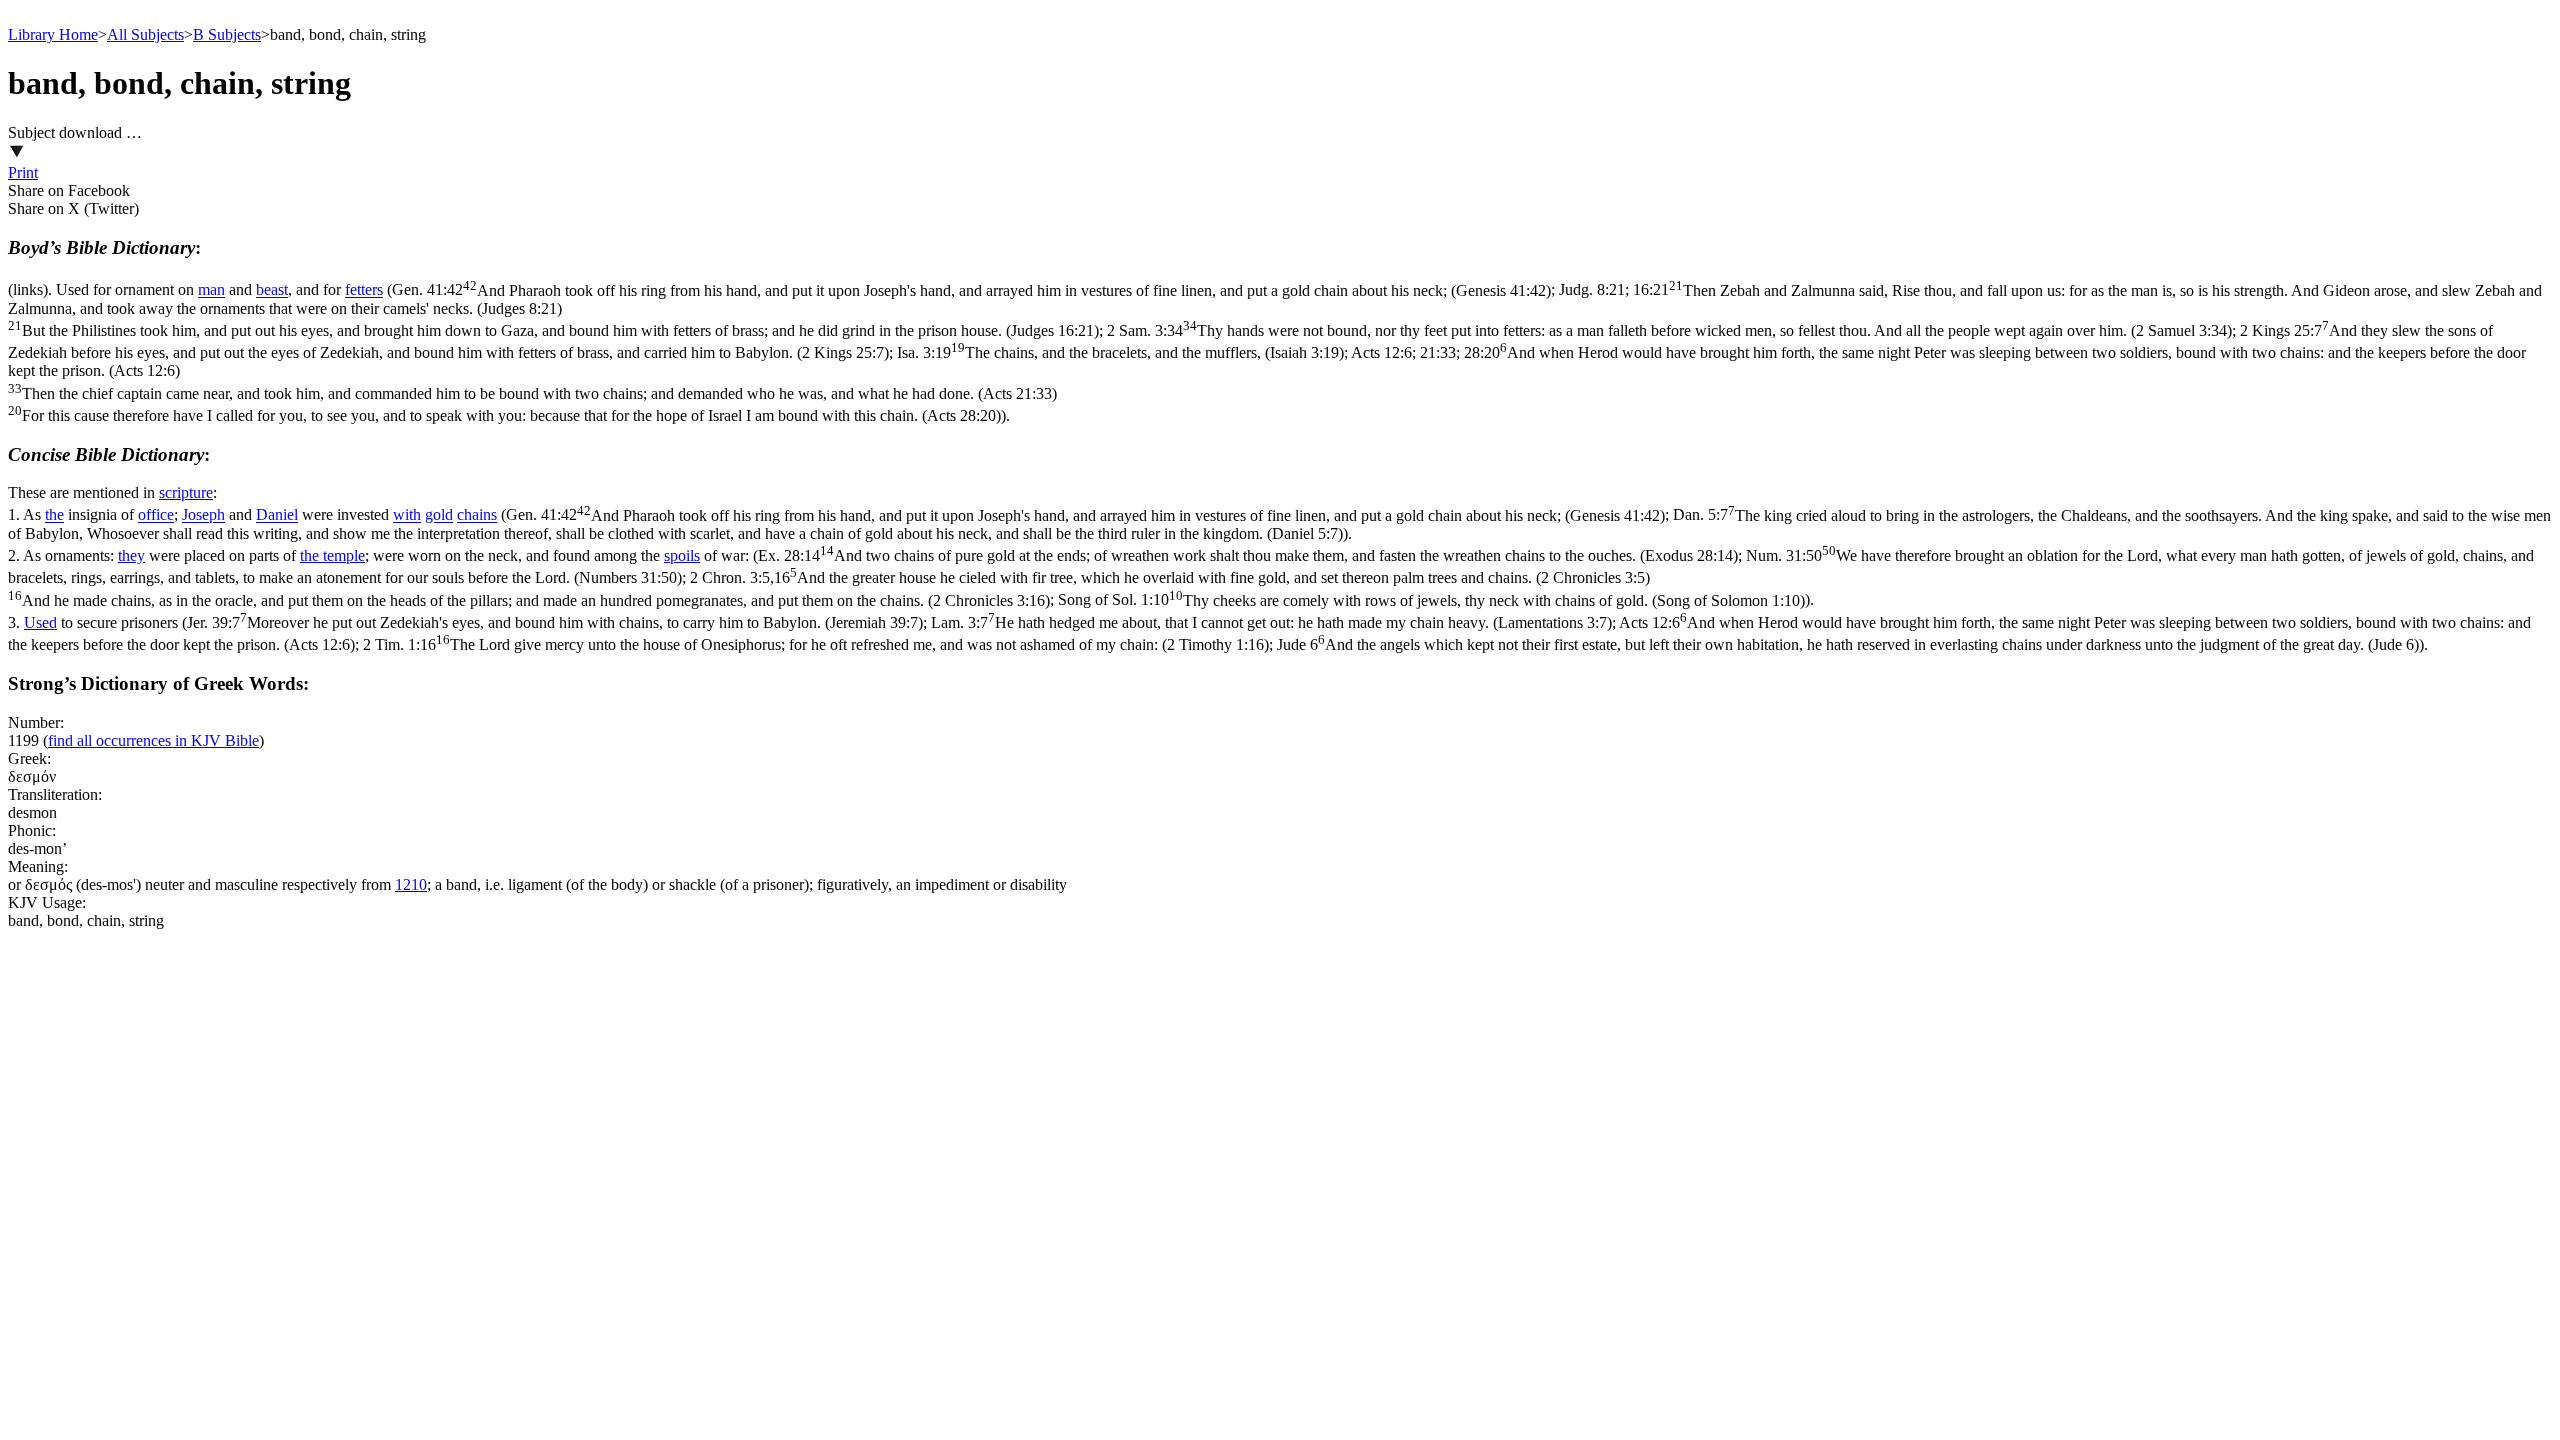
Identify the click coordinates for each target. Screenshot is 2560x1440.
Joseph (203, 515)
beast (272, 290)
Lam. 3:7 (1271, 622)
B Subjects (227, 34)
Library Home (53, 34)
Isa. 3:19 (1120, 352)
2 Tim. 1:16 (816, 644)
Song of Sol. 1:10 (1431, 600)
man (211, 290)
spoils (682, 555)
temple (344, 555)
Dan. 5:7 (1279, 524)
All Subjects (145, 34)
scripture (186, 492)
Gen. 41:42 (971, 290)
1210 (411, 884)
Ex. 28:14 (1248, 555)
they (131, 555)
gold (439, 515)
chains (477, 515)
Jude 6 (1848, 644)
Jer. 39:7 (555, 622)
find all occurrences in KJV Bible (153, 740)
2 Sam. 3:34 (1669, 330)
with (407, 515)
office (156, 515)
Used (40, 622)
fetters (364, 290)
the (54, 515)
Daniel (277, 515)
